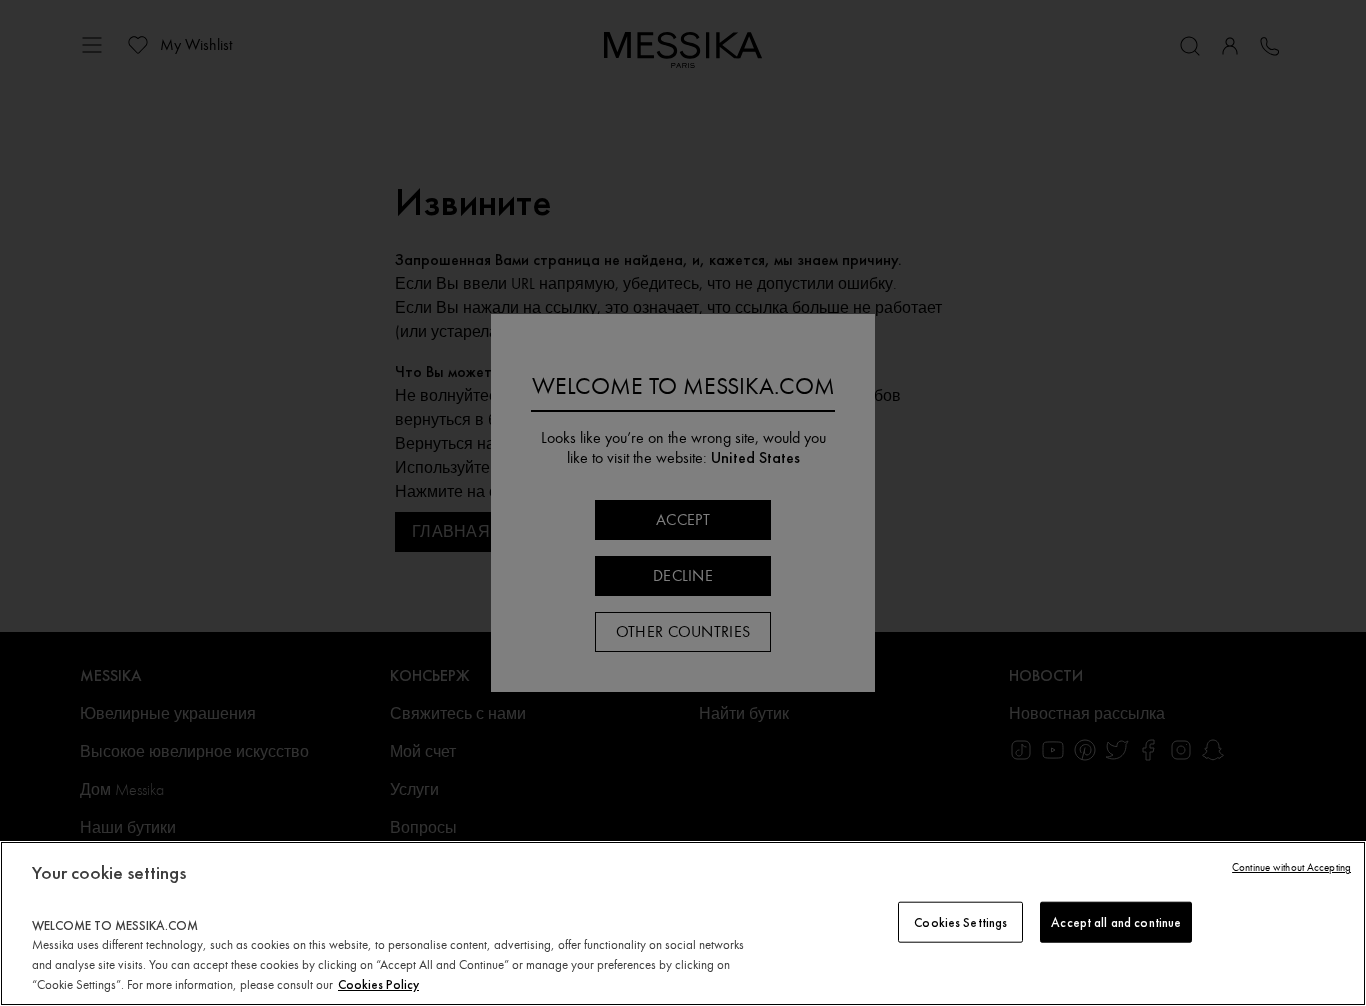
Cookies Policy (378, 984)
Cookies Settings (960, 921)
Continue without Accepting (1291, 867)
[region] (683, 923)
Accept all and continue (1116, 921)
